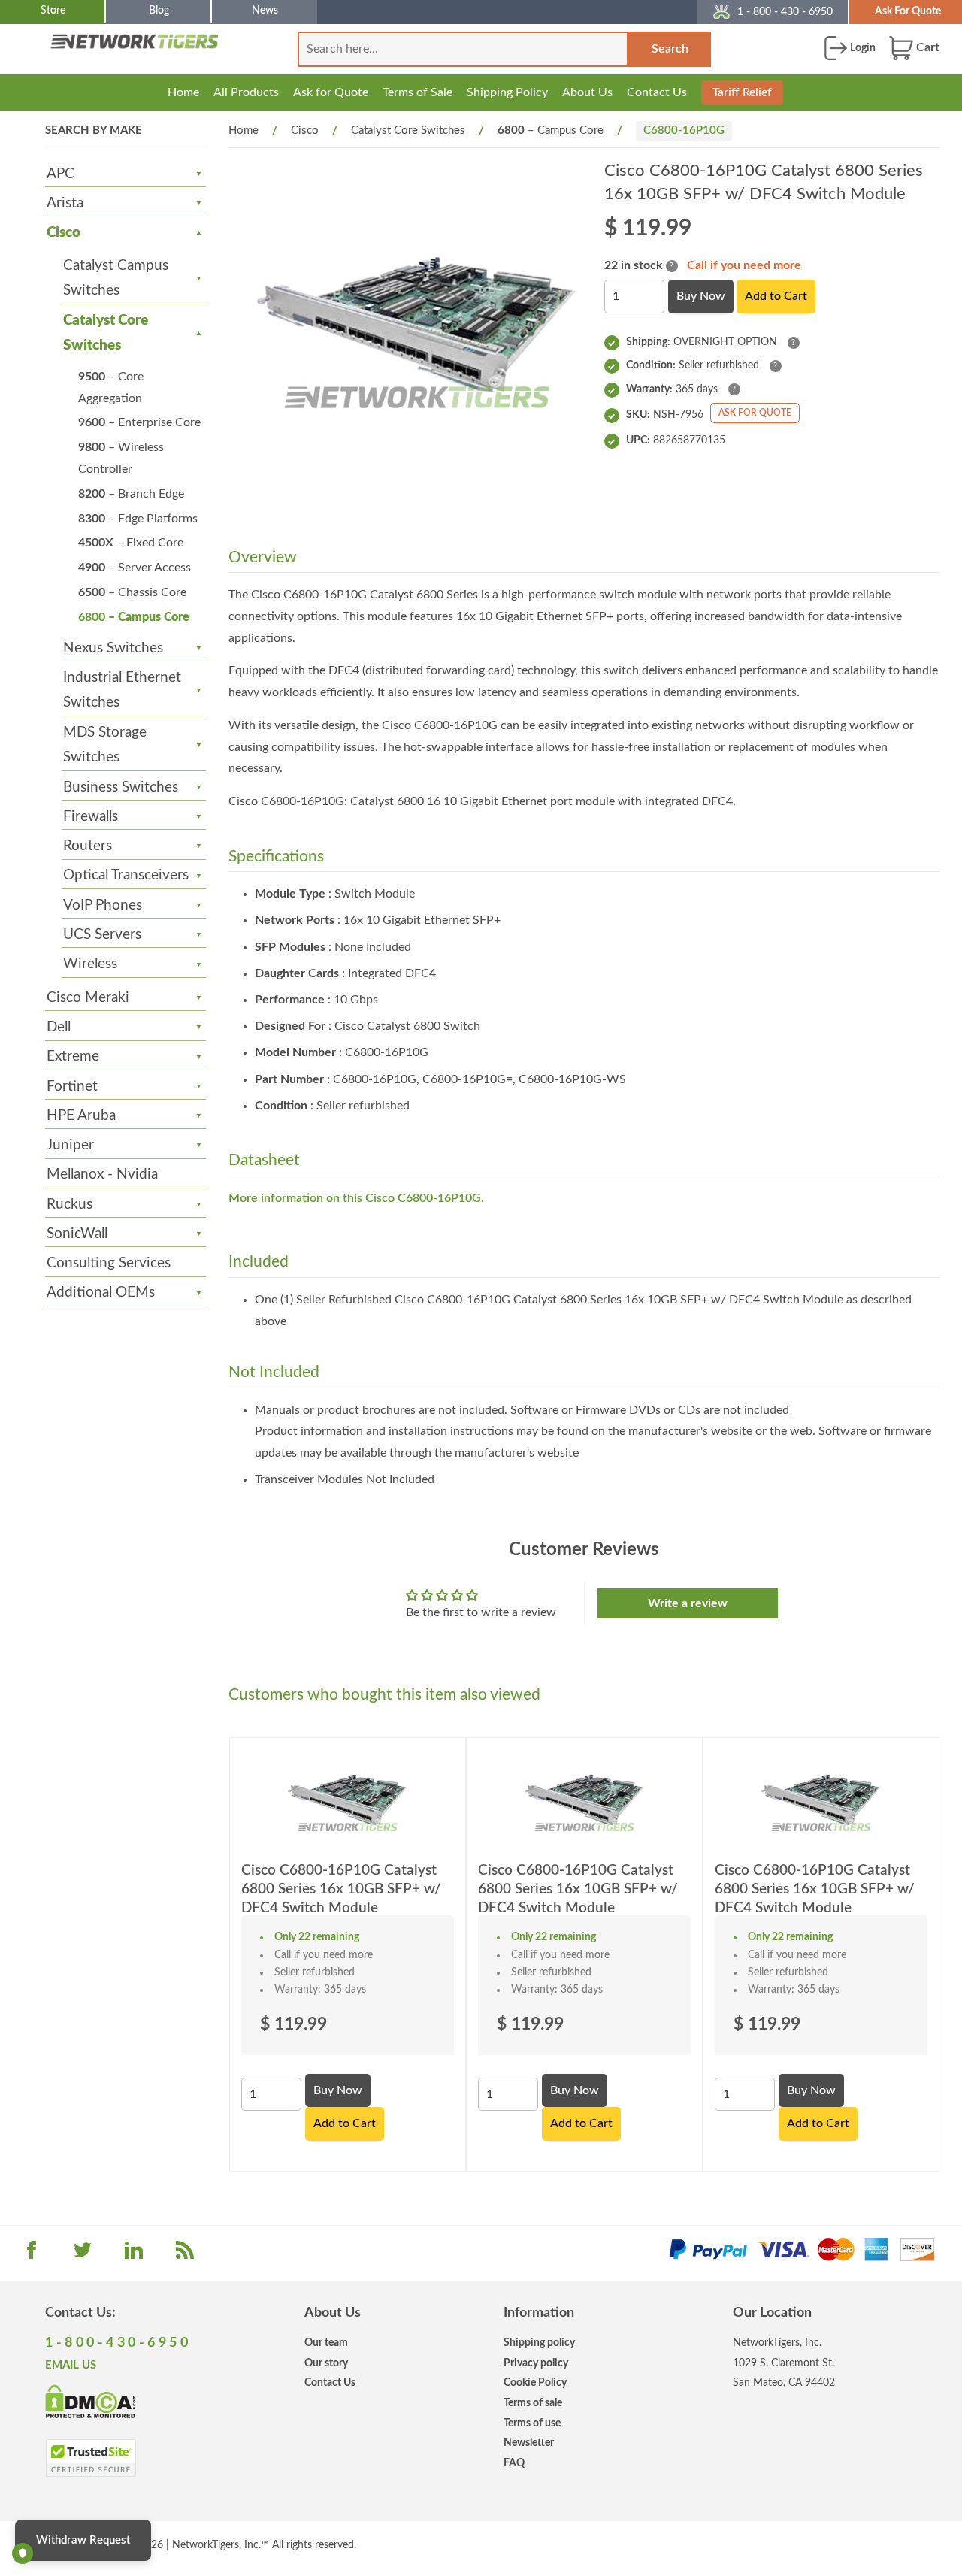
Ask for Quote (331, 92)
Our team (326, 2343)
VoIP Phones (103, 905)
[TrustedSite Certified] (91, 2458)
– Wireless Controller (121, 458)
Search (670, 49)
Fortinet (72, 1087)
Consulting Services (109, 1263)
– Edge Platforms (138, 519)
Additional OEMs (101, 1293)
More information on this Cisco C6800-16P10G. (356, 1198)
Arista (65, 203)
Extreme (73, 1056)
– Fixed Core (131, 543)
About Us (587, 92)
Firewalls (91, 817)
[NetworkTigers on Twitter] (83, 2255)
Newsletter (529, 2443)
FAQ (514, 2463)
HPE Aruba (81, 1116)
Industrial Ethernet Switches (122, 690)
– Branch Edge (131, 494)
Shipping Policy (507, 92)
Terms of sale (533, 2403)
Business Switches (121, 787)
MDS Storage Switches (105, 745)
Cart (926, 47)
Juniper (70, 1145)
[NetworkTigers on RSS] (185, 2255)
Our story (326, 2363)
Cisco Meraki (88, 998)
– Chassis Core (132, 592)
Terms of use (532, 2423)
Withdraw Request (83, 2540)
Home (183, 92)
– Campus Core (134, 617)
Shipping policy (539, 2343)
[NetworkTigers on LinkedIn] (134, 2255)
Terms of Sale (417, 92)
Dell (59, 1027)
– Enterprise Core (139, 422)
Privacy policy (536, 2363)
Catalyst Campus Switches (116, 278)
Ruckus (70, 1205)
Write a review (688, 1603)
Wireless (90, 964)
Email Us (71, 2365)
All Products (246, 92)
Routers (88, 846)
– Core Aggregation (111, 387)
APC (61, 174)
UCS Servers (102, 935)
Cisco (64, 233)
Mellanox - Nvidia (102, 1174)
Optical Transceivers (126, 875)
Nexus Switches (113, 648)
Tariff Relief (742, 92)
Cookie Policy (535, 2382)
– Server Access (135, 568)
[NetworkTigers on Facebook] (32, 2255)
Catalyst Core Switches (106, 333)
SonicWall (77, 1234)
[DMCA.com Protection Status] (91, 2400)
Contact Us (657, 92)
